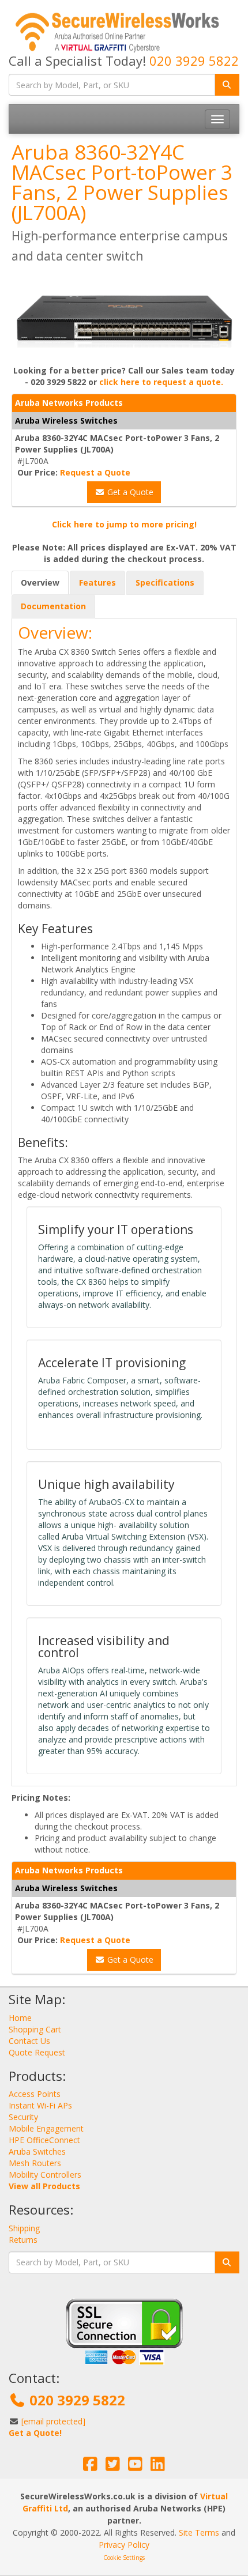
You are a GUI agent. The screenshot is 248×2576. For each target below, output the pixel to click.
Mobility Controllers (45, 2175)
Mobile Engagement (46, 2128)
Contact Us (29, 2041)
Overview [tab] (40, 582)
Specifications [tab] (165, 582)
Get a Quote (129, 492)
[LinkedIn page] (158, 2467)
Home (20, 2018)
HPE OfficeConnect (44, 2140)
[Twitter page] (113, 2467)
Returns (23, 2240)
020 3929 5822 (194, 61)
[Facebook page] (90, 2467)
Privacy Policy (124, 2545)
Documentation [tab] (53, 606)
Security (23, 2117)
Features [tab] (97, 582)
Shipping (24, 2228)
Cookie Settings (124, 2558)
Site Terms (199, 2532)
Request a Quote (95, 472)
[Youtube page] (135, 2467)
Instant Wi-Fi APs (40, 2105)
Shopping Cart (35, 2029)
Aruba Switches (37, 2151)
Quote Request (37, 2052)
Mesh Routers (35, 2163)
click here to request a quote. (161, 382)
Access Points (35, 2094)
